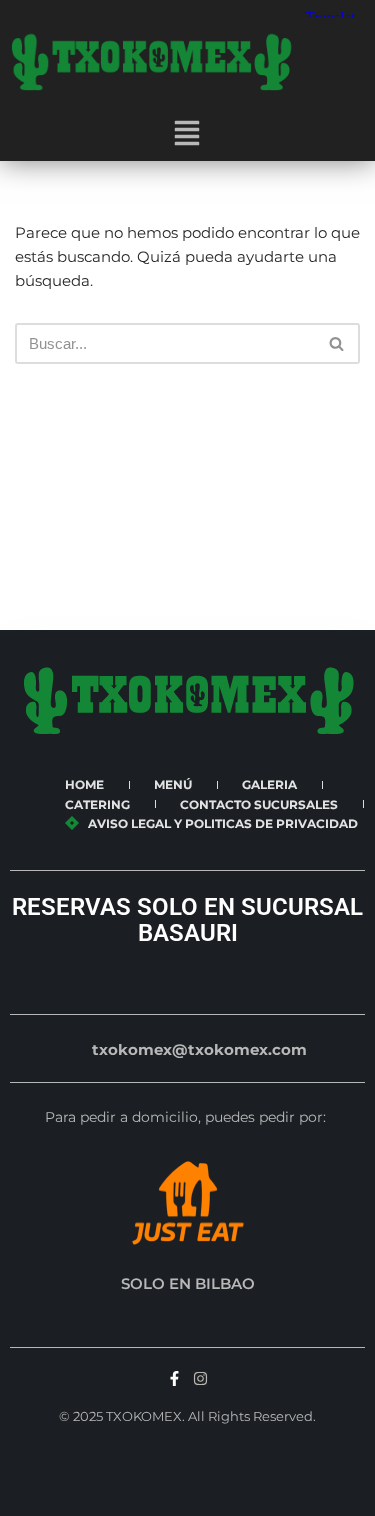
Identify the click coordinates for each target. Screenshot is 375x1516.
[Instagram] (200, 1378)
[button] (187, 135)
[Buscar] (337, 343)
